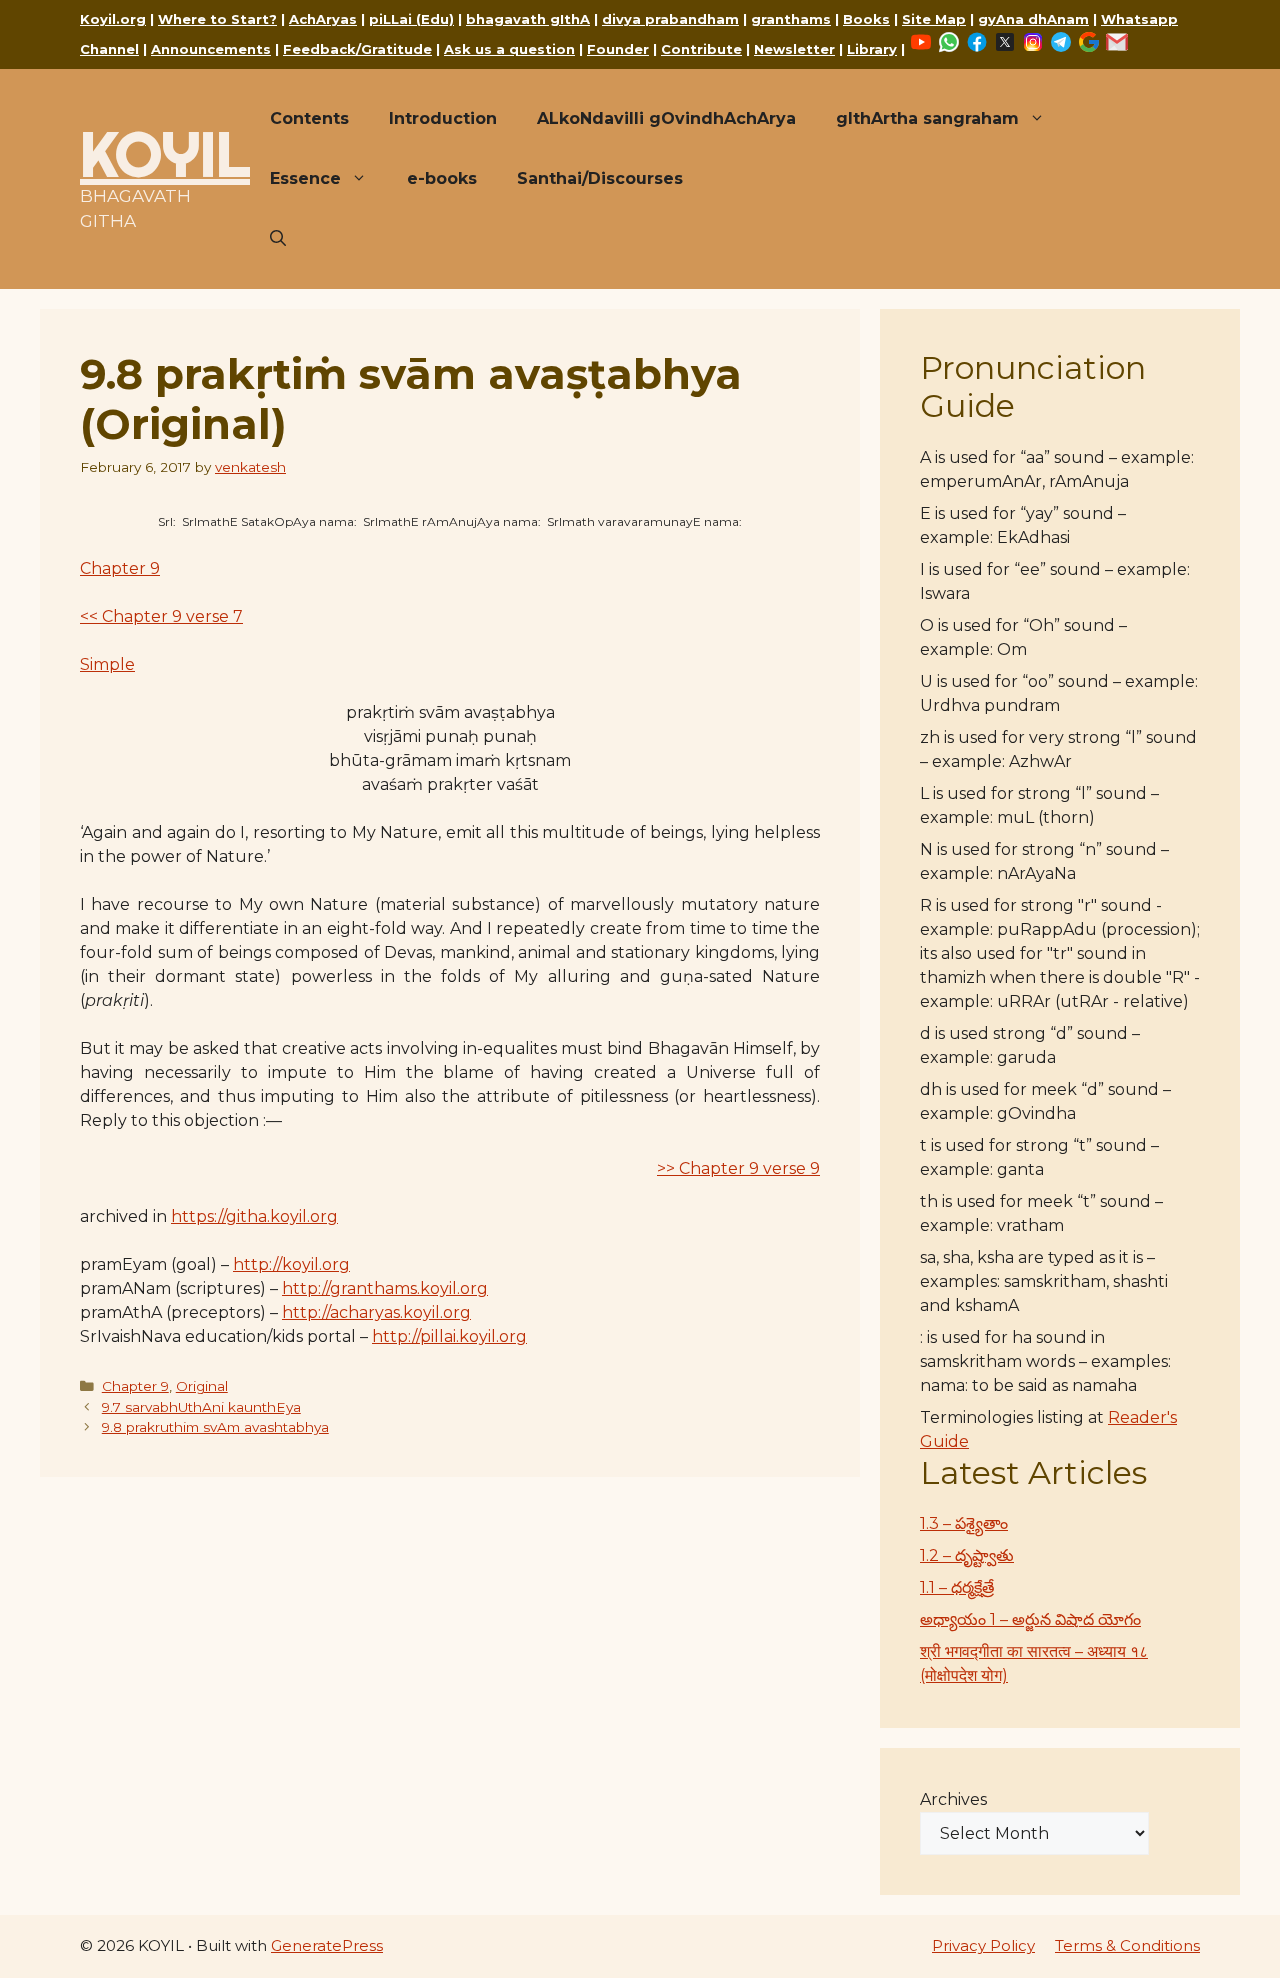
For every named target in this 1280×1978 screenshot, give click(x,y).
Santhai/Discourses (600, 178)
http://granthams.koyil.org (385, 1288)
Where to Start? (217, 19)
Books (866, 19)
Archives (953, 1799)
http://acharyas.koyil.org (376, 1312)
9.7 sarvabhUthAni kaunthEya (201, 1407)
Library (872, 49)
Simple (107, 664)
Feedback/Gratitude (357, 49)
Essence (305, 178)
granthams (791, 19)
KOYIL (165, 154)
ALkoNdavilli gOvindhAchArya (666, 118)
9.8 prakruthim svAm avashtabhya (215, 1427)
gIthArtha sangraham (927, 118)
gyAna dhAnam (1033, 19)
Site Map (934, 19)
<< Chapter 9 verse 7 (161, 616)
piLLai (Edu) (411, 19)
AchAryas (323, 19)
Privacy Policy (983, 1945)
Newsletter (794, 49)
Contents (309, 118)
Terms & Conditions (1127, 1945)
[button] (278, 239)
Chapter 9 (120, 568)
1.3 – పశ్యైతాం (964, 1523)
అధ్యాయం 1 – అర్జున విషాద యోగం (1030, 1619)
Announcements (211, 49)
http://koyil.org (291, 1264)
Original (202, 1386)
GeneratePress (327, 1945)
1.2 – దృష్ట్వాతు (967, 1555)
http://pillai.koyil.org (449, 1336)
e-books (442, 178)
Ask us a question (509, 49)
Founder (618, 49)
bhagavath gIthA (528, 19)
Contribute (701, 49)
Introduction (443, 118)
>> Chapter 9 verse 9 (738, 1168)
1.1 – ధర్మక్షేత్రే (957, 1587)
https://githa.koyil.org (254, 1216)
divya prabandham (670, 19)
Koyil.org (113, 19)
